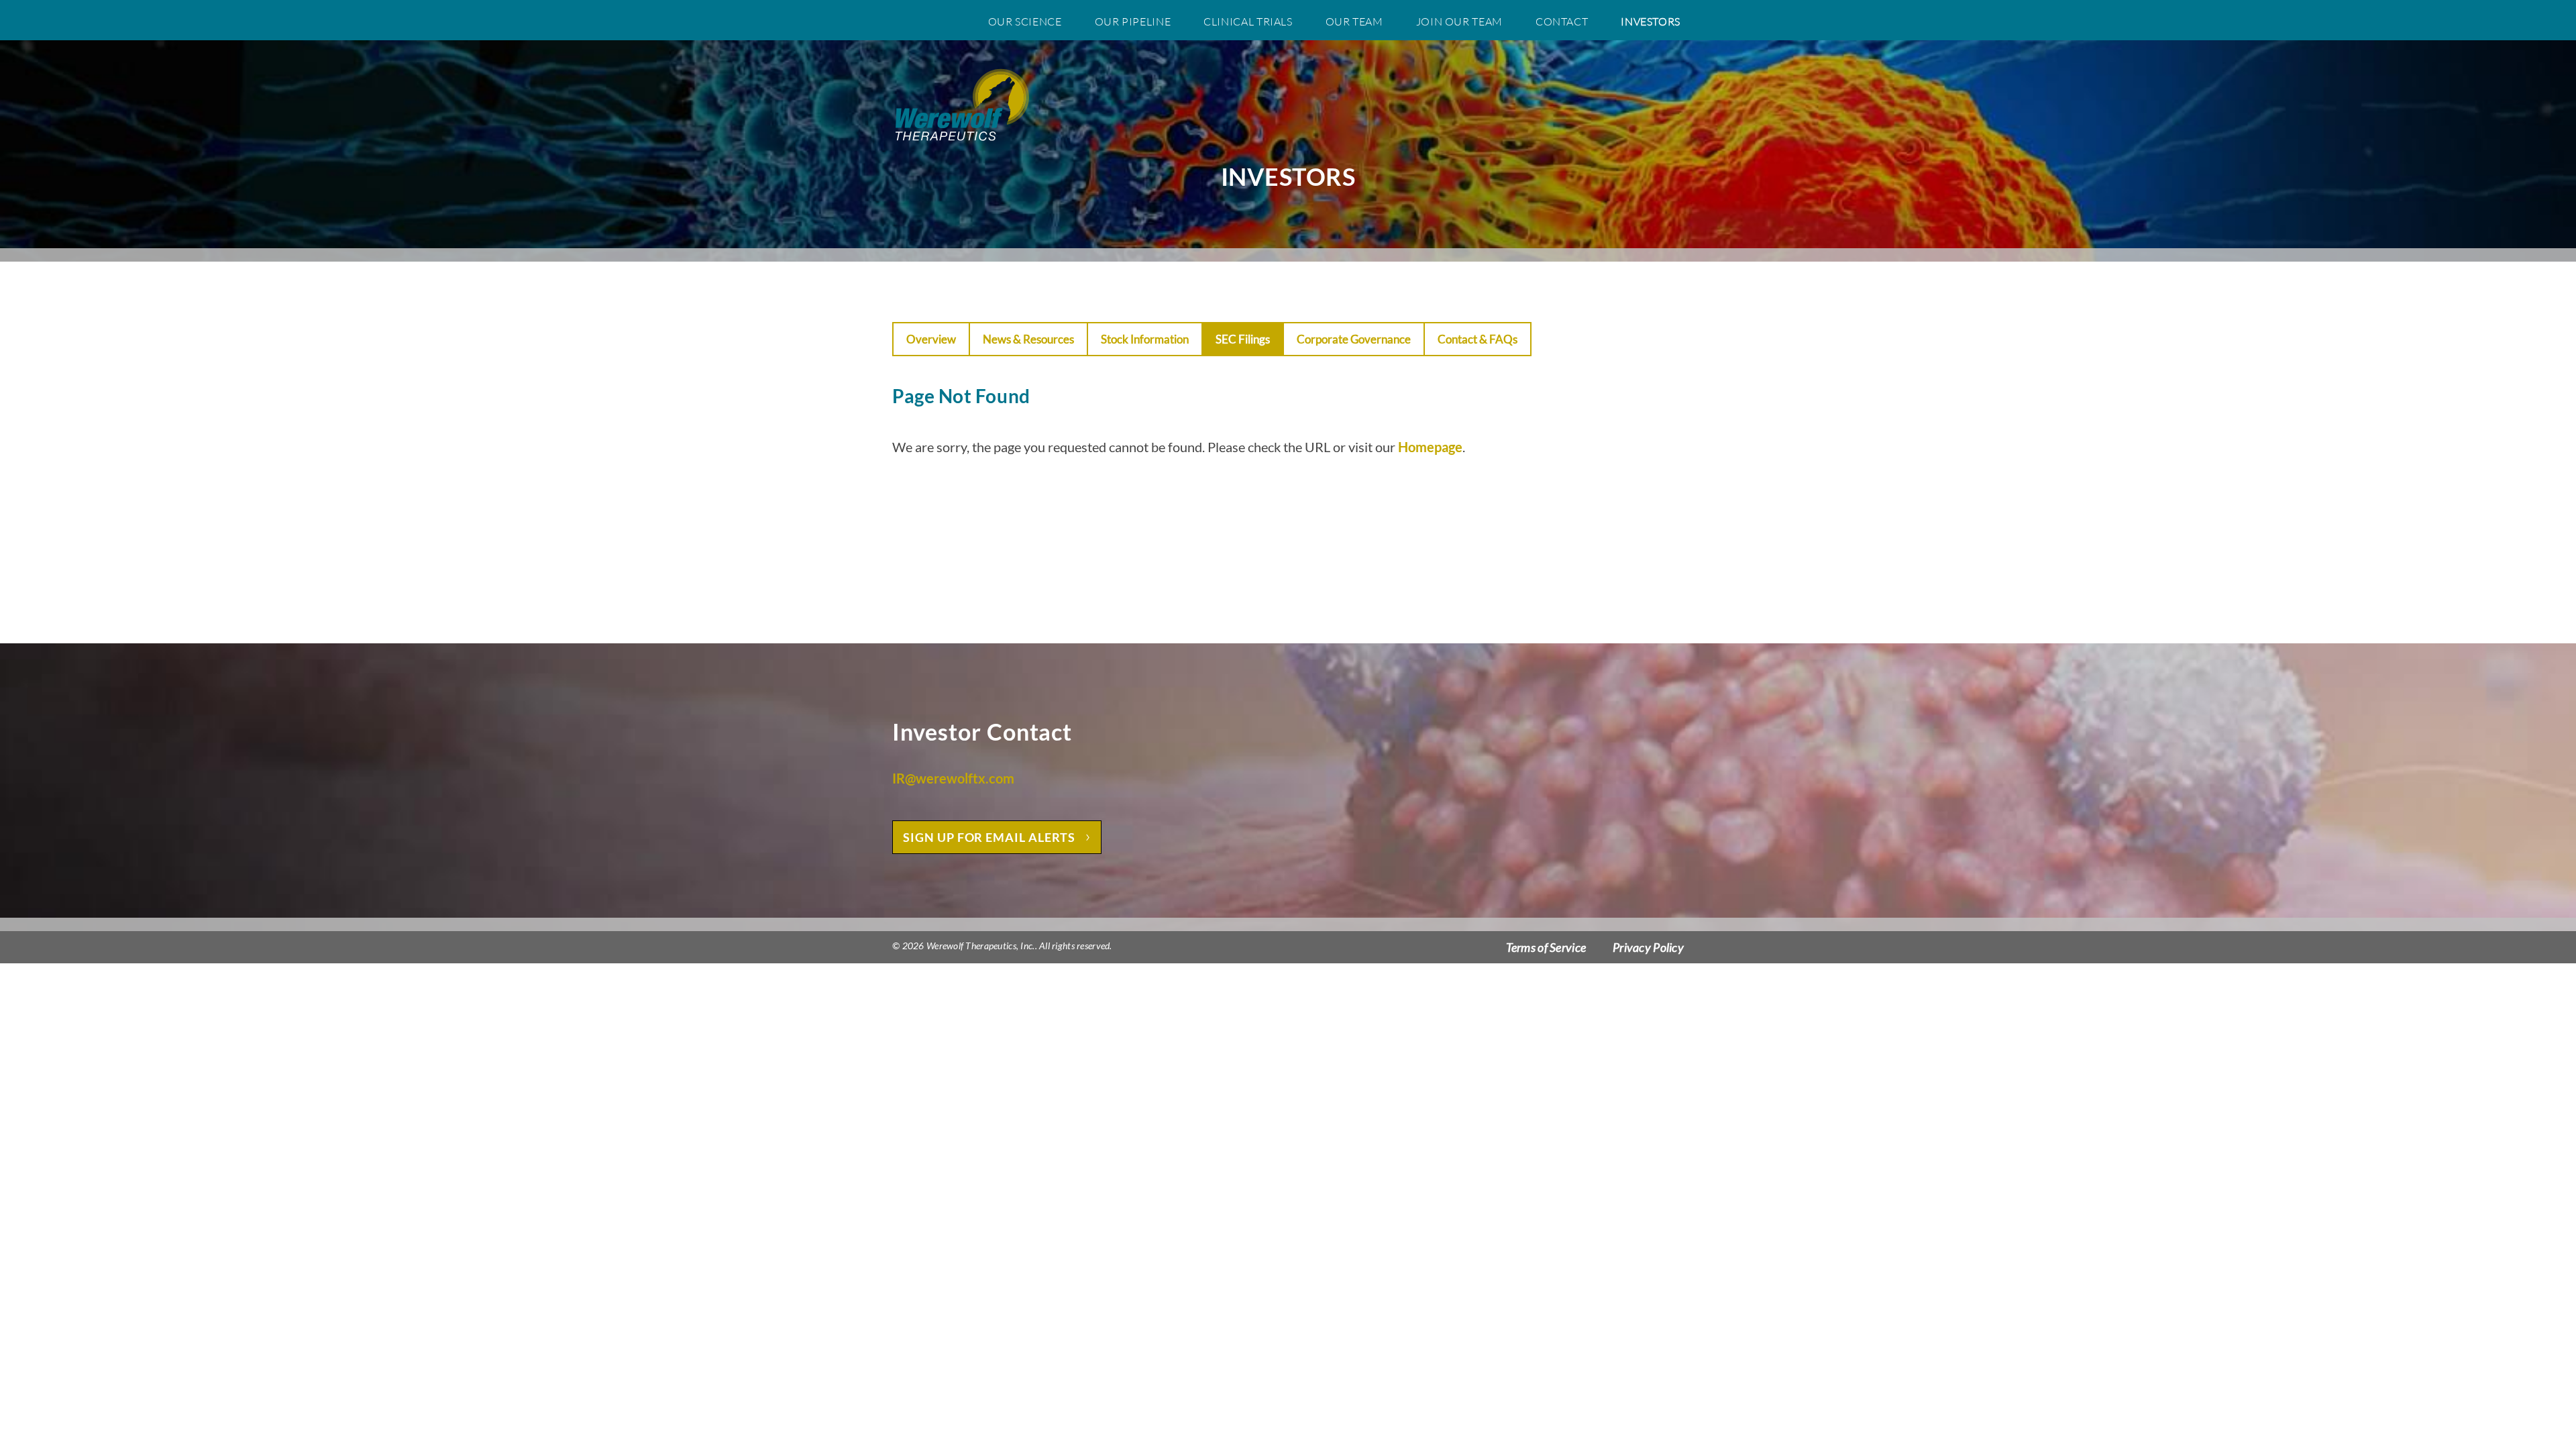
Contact (1562, 21)
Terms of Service (1546, 947)
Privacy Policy (1648, 947)
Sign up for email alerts (989, 837)
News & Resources (1028, 339)
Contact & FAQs (1478, 339)
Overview (931, 339)
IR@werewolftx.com (953, 778)
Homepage (1430, 447)
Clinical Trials (1248, 21)
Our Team (1354, 21)
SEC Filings (1243, 339)
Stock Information (1145, 339)
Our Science (1025, 21)
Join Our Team (1459, 21)
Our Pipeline (1133, 21)
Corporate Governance (1354, 339)
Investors (1651, 21)
